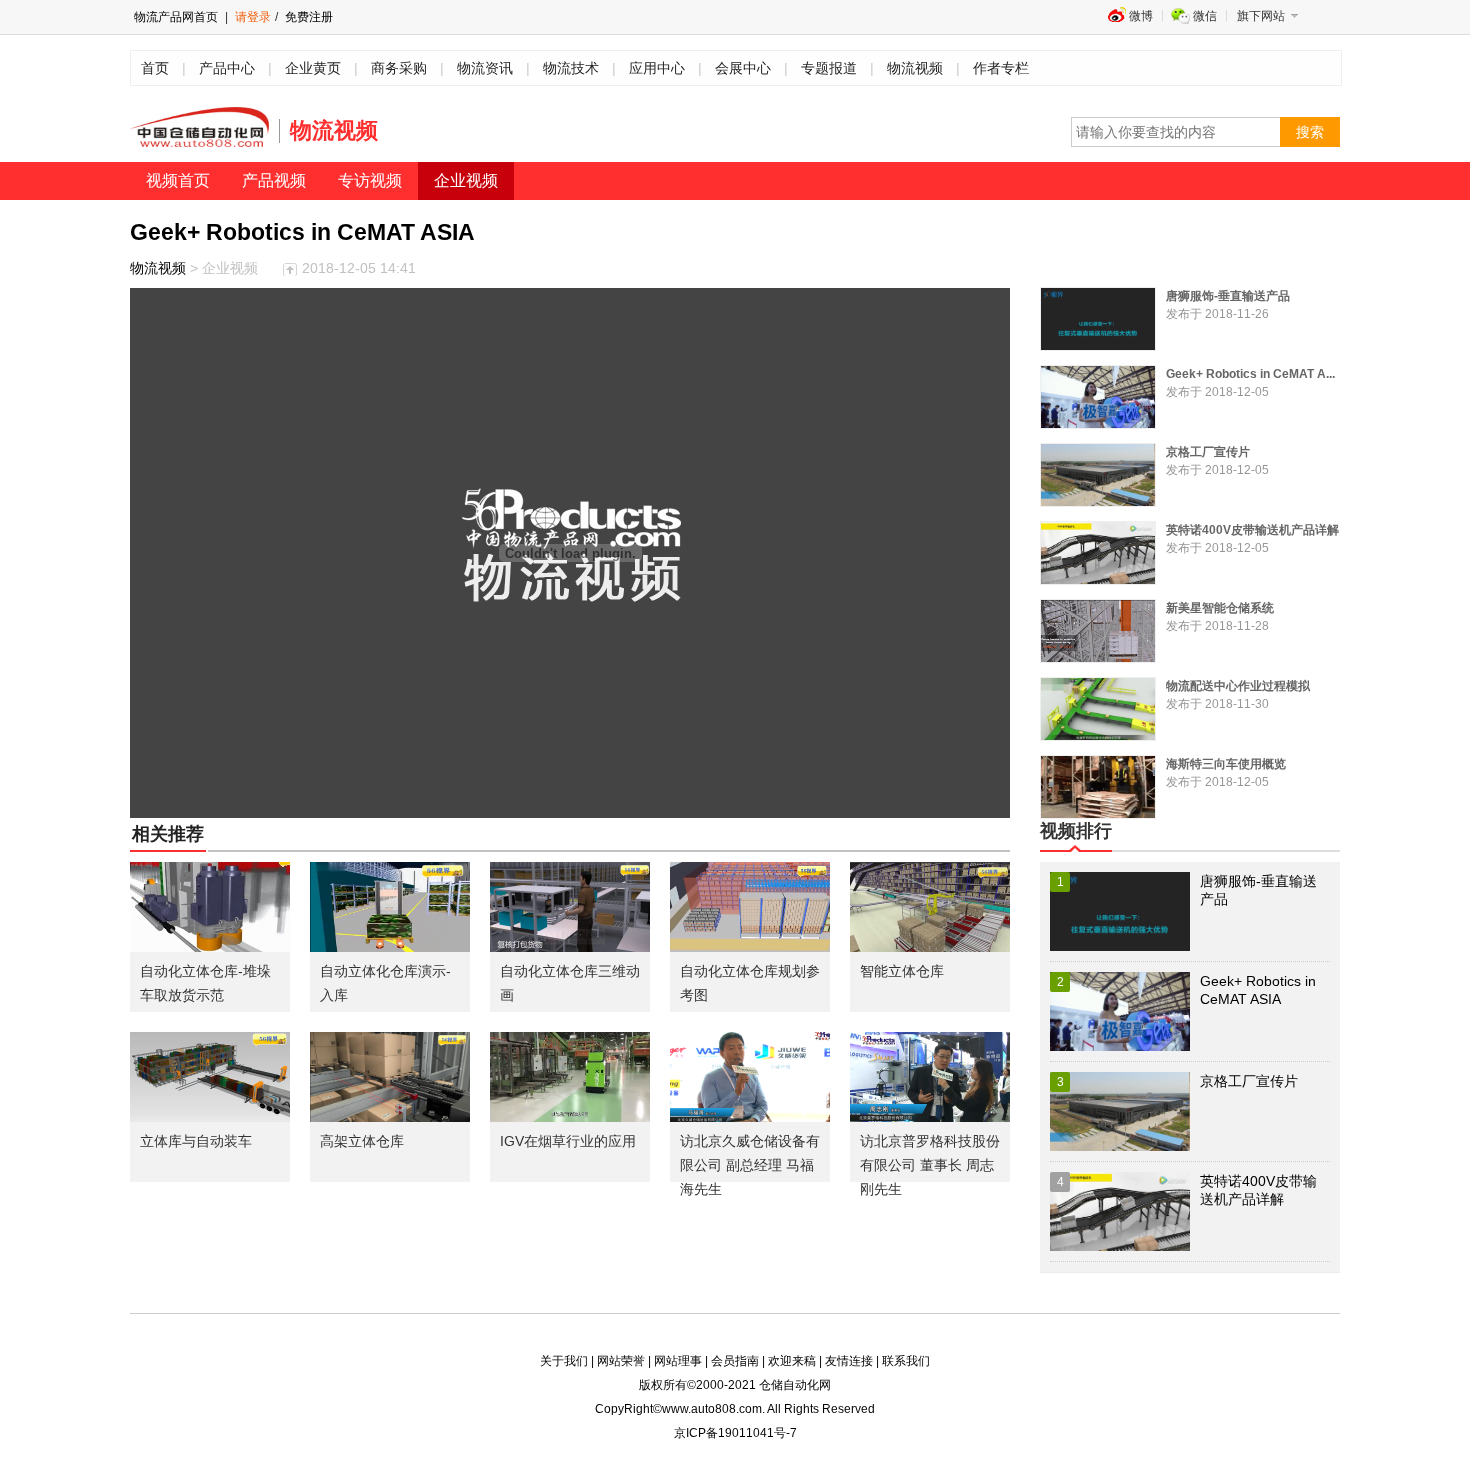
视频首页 (178, 180)
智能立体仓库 (902, 971)
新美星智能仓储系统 (1220, 608)
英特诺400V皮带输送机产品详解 (1252, 530)
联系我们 (906, 1361)
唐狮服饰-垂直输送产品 (1228, 296)
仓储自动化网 (795, 1385)
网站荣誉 (621, 1361)
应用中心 (657, 68)
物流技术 (571, 68)
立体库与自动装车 (196, 1141)
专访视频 (370, 180)
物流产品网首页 (176, 17)
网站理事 (678, 1361)
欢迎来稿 (792, 1361)
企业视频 (466, 180)
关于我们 (564, 1361)
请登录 (253, 17)
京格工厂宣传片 (1208, 452)
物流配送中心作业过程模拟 (1238, 686)
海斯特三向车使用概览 (1226, 764)
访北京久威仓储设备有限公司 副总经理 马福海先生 (750, 1165)
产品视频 (274, 180)
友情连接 (849, 1361)
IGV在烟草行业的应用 (568, 1141)
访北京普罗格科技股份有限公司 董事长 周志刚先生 (930, 1165)
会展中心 (743, 68)
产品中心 (227, 68)
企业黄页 (313, 68)
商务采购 (399, 68)
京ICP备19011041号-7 (735, 1433)
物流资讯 (485, 68)
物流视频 (915, 68)
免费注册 (307, 17)
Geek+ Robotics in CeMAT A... (1250, 374)
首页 (155, 68)
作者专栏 (1001, 68)
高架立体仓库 (362, 1141)
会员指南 (735, 1361)
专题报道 (829, 68)
